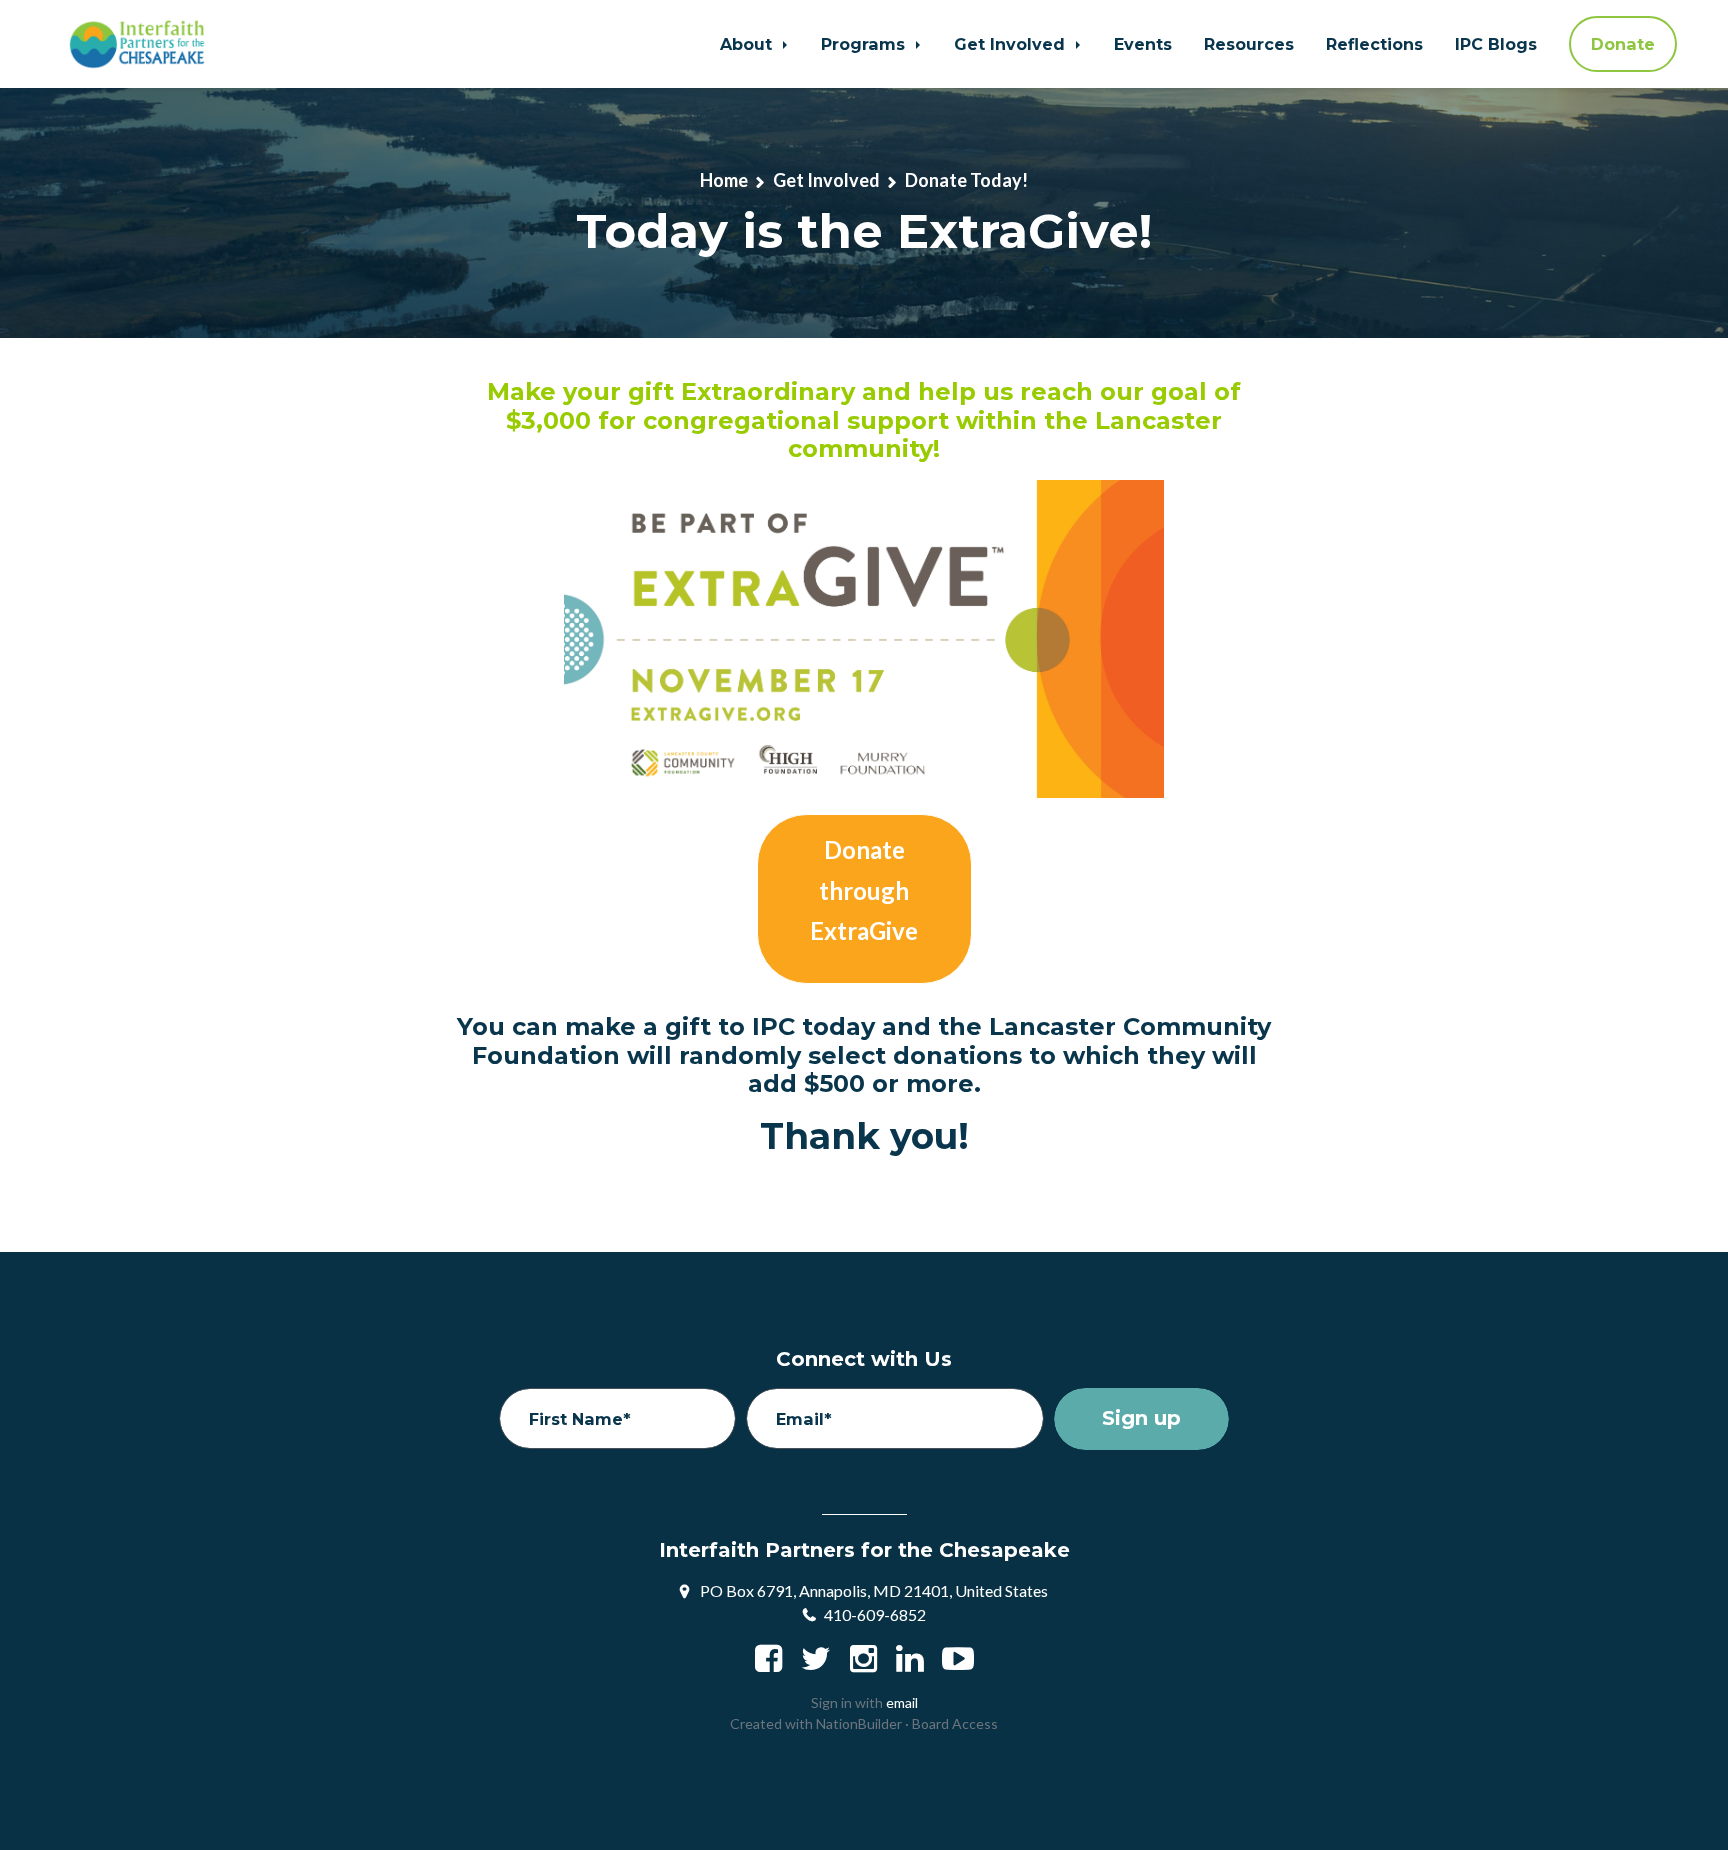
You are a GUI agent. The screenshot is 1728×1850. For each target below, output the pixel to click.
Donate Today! (966, 180)
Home (724, 180)
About (748, 44)
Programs (865, 44)
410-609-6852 (875, 1614)
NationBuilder (859, 1723)
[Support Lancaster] (864, 899)
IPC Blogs (1496, 44)
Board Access (955, 1723)
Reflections (1374, 44)
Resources (1249, 44)
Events (1143, 44)
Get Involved (1012, 44)
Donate (1623, 44)
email (902, 1702)
